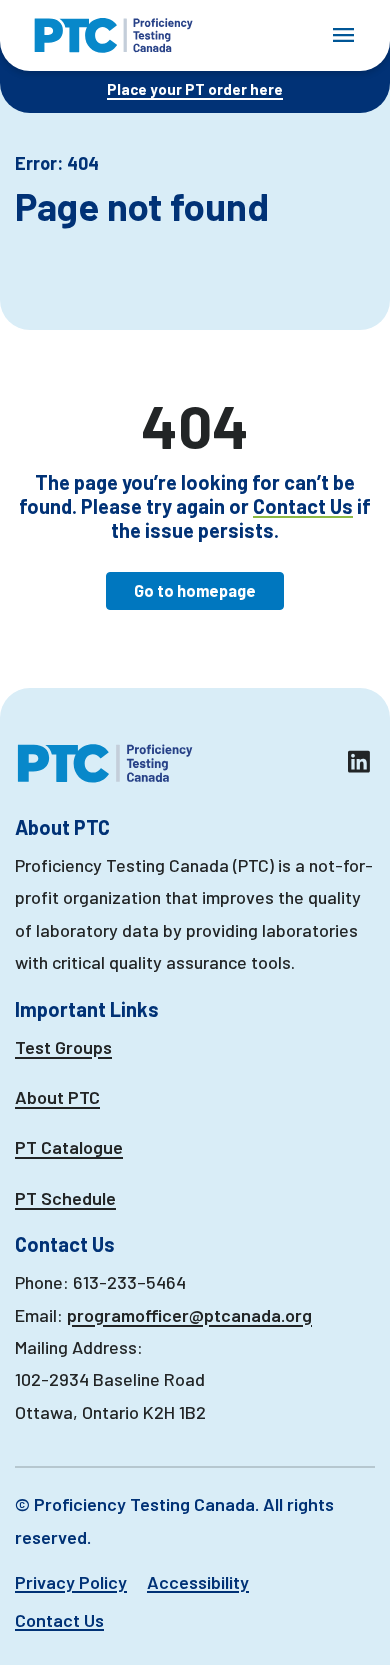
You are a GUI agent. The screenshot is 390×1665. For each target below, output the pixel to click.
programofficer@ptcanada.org (189, 1315)
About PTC (57, 1097)
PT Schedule (65, 1198)
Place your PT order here (195, 89)
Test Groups (63, 1047)
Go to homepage (195, 590)
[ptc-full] (113, 35)
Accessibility (198, 1582)
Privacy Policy (71, 1582)
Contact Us (303, 506)
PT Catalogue (69, 1147)
